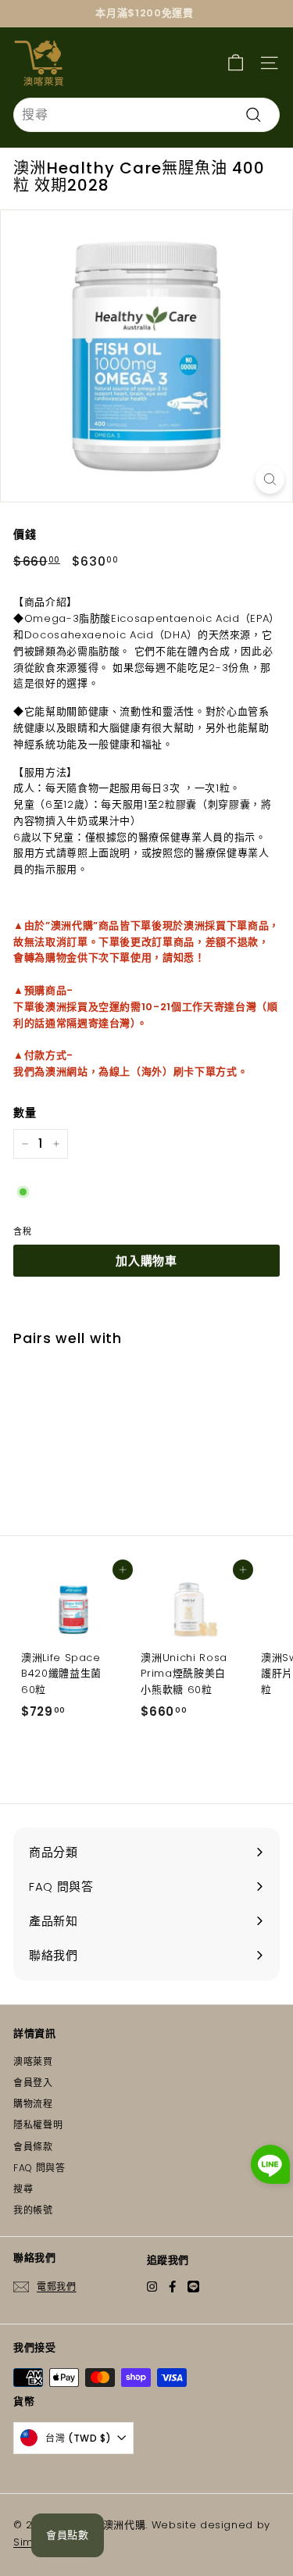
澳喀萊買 (33, 2062)
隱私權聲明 (38, 2125)
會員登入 (33, 2083)
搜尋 (23, 2189)
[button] (270, 2167)
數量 (25, 1113)
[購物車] (236, 62)
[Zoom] (270, 479)
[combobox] (146, 115)
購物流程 (33, 2104)
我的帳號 (33, 2210)
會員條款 (33, 2147)
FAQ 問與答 (39, 2168)
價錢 (25, 534)
